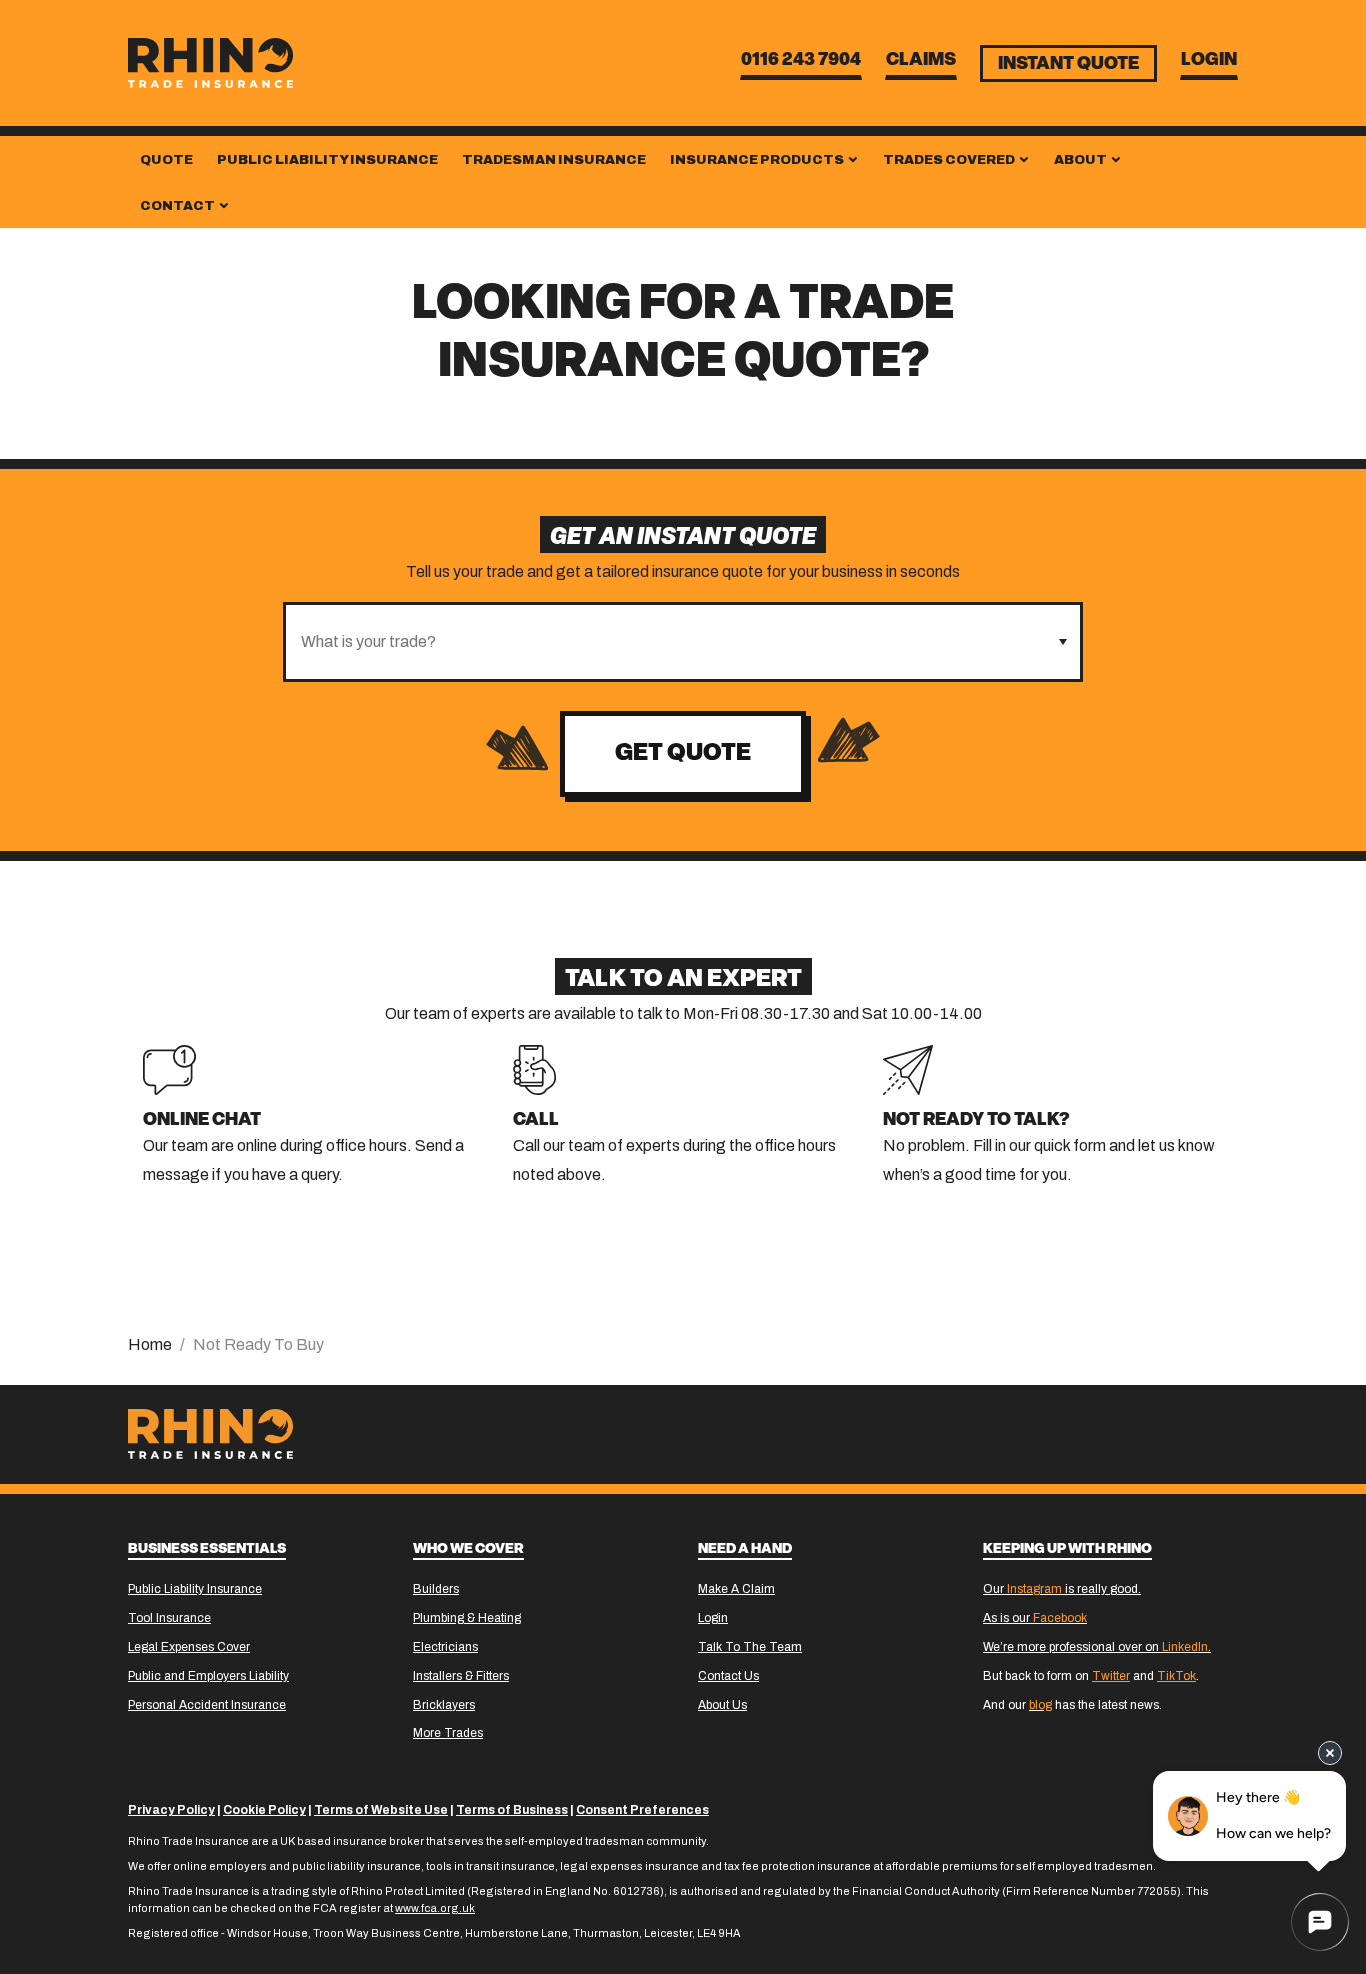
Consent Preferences (642, 1810)
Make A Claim (736, 1589)
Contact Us (728, 1676)
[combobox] (665, 642)
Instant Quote (1068, 65)
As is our (1035, 1618)
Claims (921, 61)
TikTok (1176, 1676)
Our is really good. (1062, 1589)
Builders (436, 1589)
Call (536, 1121)
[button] (1062, 642)
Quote (166, 160)
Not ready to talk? (976, 1121)
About (1081, 160)
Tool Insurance (169, 1618)
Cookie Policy (264, 1810)
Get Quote (683, 754)
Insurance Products (758, 160)
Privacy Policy (171, 1810)
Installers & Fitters (461, 1676)
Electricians (445, 1647)
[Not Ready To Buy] (908, 1068)
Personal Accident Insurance (207, 1705)
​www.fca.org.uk (435, 1908)
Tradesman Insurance (554, 160)
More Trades (448, 1733)
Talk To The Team (750, 1647)
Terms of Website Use (381, 1810)
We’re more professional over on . (1097, 1647)
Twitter (1111, 1676)
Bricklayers (444, 1705)
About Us (722, 1705)
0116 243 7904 (801, 61)
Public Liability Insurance (327, 160)
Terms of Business (512, 1810)
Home (150, 1344)
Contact (178, 206)
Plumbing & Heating (467, 1618)
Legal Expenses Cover (189, 1647)
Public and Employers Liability (208, 1676)
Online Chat (202, 1121)
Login (1209, 61)
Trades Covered (950, 160)
